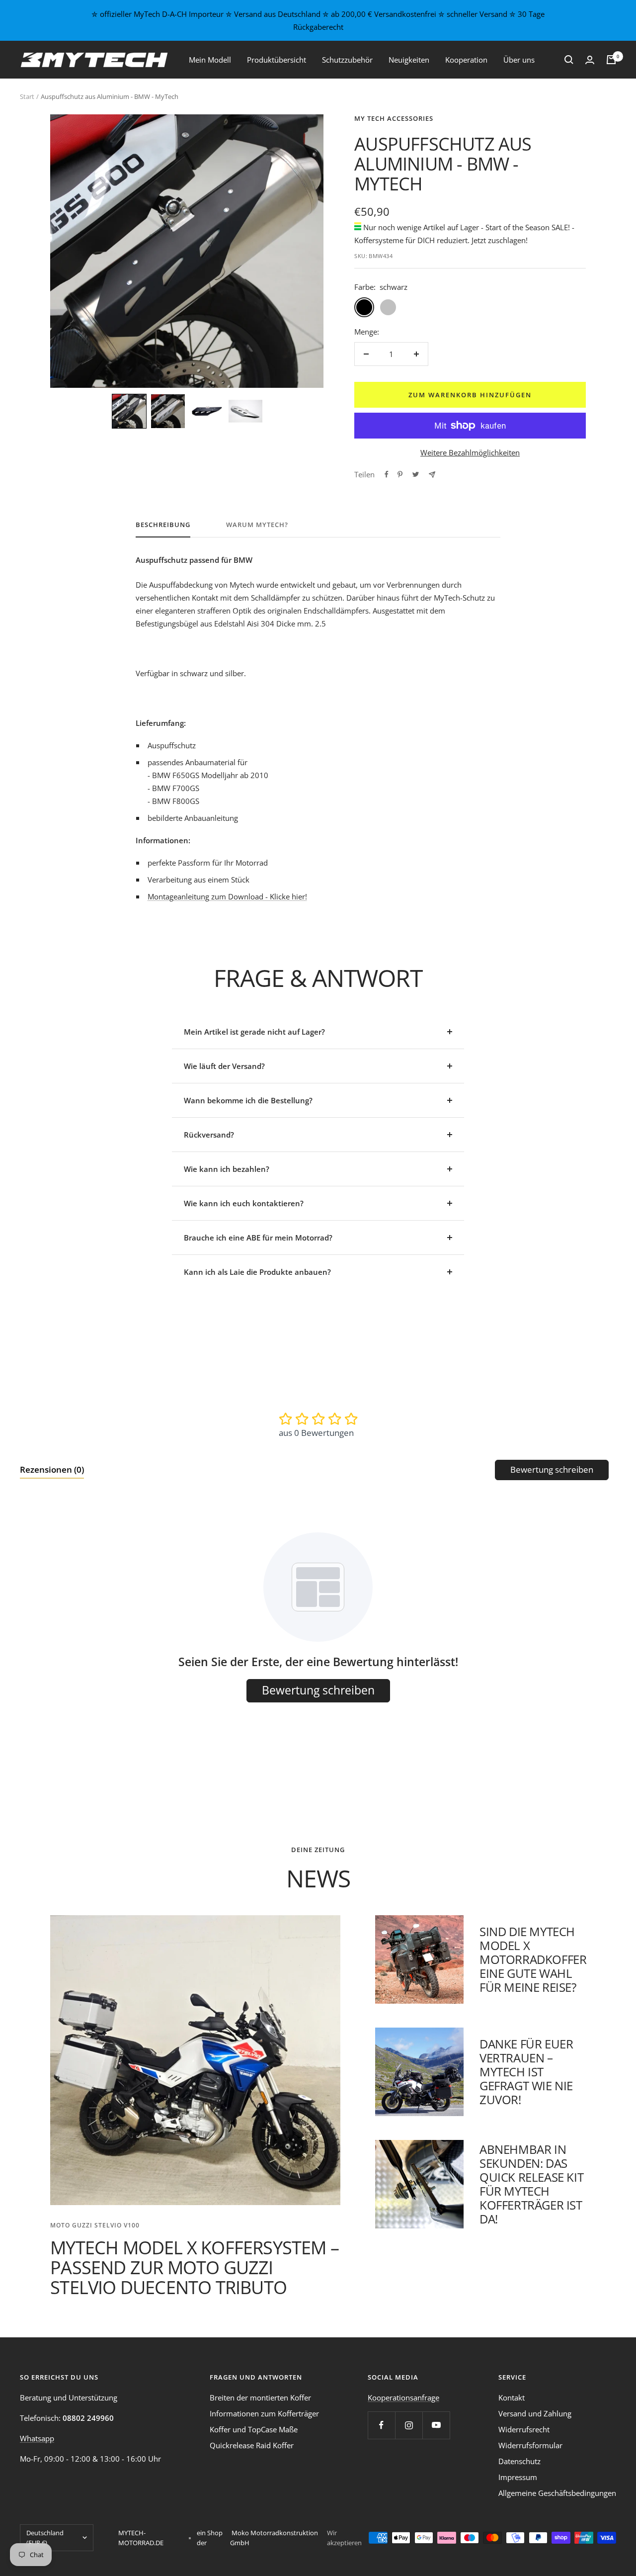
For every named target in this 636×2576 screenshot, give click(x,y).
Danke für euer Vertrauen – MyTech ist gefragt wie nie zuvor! (526, 2072)
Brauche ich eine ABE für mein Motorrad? (258, 1238)
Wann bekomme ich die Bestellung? (248, 1100)
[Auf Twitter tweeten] (416, 474)
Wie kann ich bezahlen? (227, 1169)
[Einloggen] (590, 60)
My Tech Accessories (394, 118)
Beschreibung (163, 525)
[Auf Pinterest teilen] (400, 474)
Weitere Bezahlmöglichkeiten (470, 452)
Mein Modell (210, 60)
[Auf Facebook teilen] (387, 474)
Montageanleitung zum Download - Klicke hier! (227, 896)
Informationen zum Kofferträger (264, 2413)
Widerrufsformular (530, 2445)
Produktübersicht (277, 60)
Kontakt (512, 2398)
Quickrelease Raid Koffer (252, 2445)
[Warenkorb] (611, 60)
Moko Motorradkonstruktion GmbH (274, 2538)
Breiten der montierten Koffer (260, 2398)
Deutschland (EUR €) (45, 2538)
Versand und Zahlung (535, 2413)
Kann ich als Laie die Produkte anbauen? (257, 1272)
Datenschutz (519, 2461)
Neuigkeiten (409, 60)
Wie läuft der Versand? (224, 1066)
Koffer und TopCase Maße (254, 2429)
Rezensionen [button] (52, 1469)
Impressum (518, 2477)
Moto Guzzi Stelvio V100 (95, 2225)
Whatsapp (37, 2438)
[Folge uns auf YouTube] (436, 2425)
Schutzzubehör (347, 60)
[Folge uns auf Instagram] (409, 2425)
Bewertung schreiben (552, 1469)
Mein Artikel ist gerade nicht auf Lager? (254, 1032)
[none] (129, 411)
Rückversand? (209, 1135)
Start (27, 96)
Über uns (519, 60)
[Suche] (569, 60)
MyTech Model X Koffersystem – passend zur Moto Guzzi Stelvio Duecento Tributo (195, 2267)
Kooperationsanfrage (403, 2398)
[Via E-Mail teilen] (432, 475)
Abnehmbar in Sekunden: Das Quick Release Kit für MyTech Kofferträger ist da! (531, 2184)
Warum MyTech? (257, 525)
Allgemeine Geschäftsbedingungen (557, 2493)
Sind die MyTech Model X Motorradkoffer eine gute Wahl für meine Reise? (533, 1959)
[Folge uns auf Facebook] (381, 2425)
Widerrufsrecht (524, 2429)
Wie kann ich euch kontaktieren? (244, 1203)
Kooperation (466, 60)
